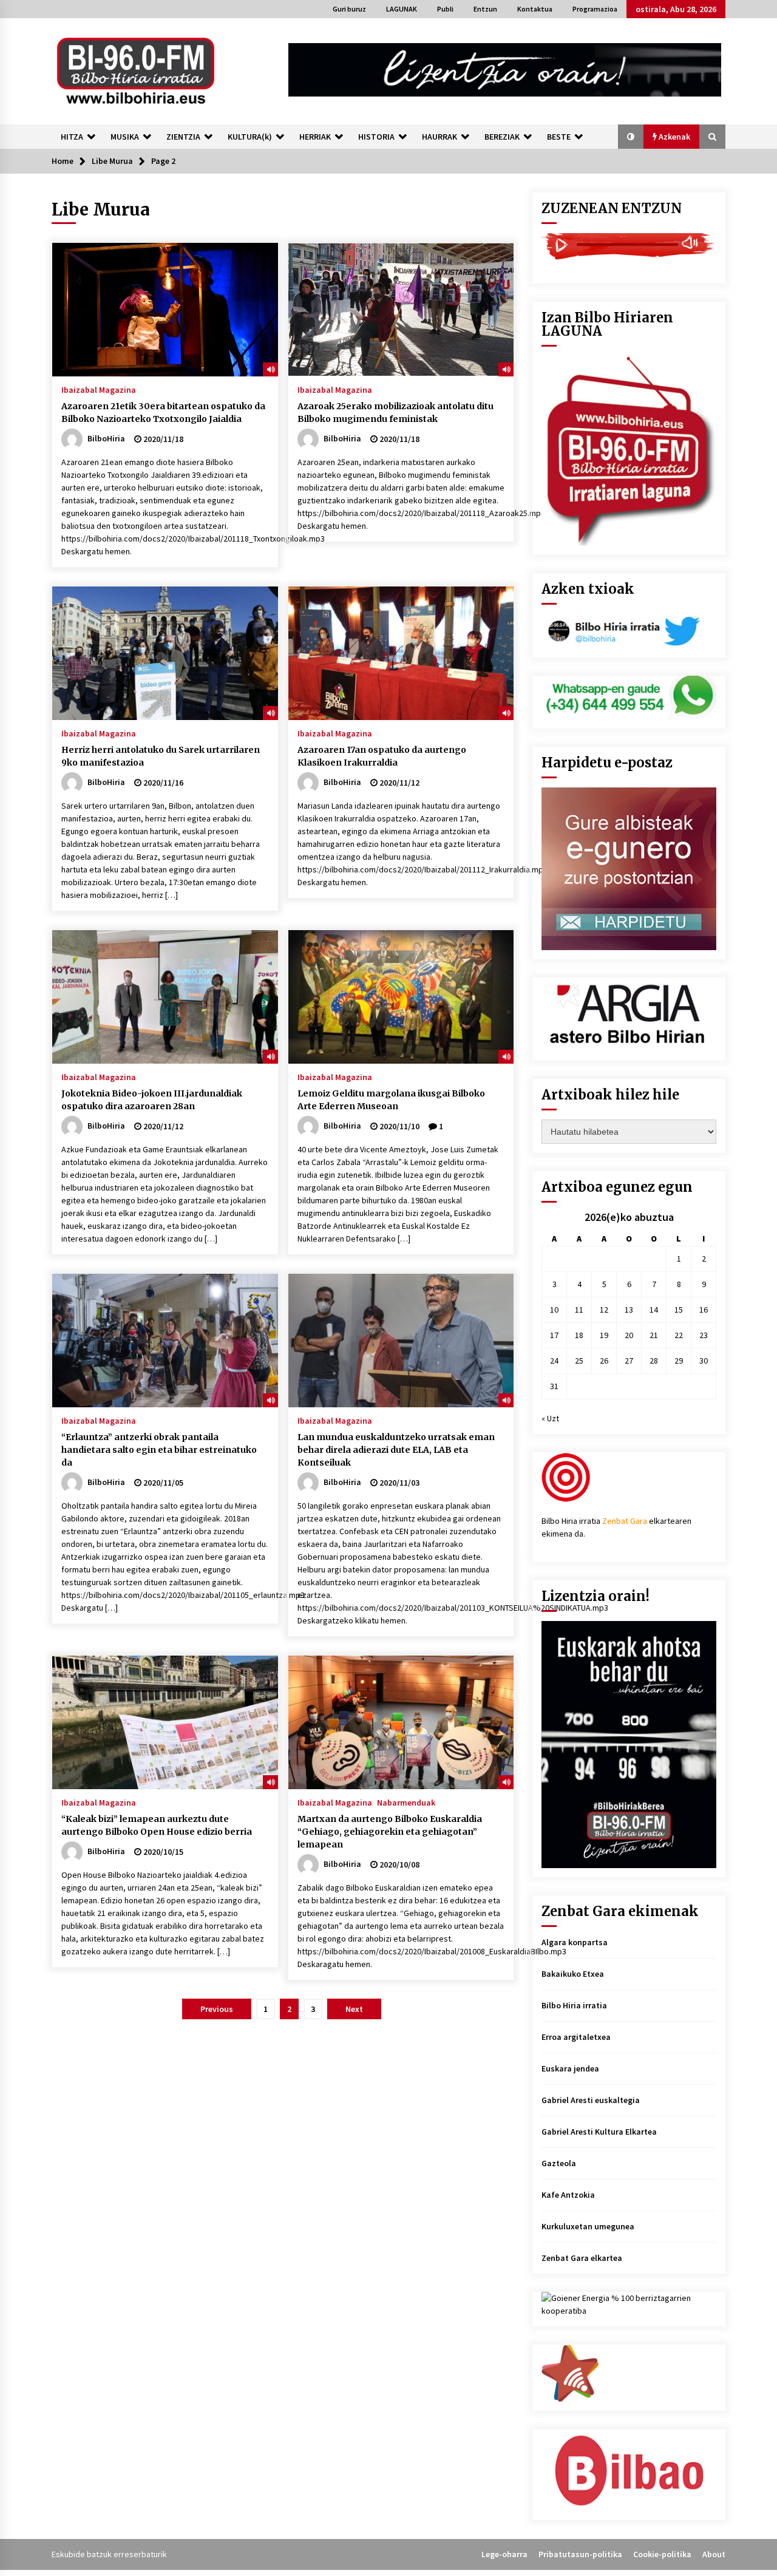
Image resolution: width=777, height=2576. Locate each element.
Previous (217, 2009)
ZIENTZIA (183, 137)
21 (654, 1335)
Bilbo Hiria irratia (574, 2005)
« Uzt (550, 1418)
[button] (631, 137)
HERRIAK (315, 137)
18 (579, 1335)
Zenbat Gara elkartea (582, 2258)
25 (579, 1361)
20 (629, 1335)
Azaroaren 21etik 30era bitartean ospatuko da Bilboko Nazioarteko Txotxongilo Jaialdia (163, 413)
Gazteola (559, 2163)
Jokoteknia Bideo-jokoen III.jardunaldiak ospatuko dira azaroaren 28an (152, 1100)
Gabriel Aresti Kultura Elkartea (599, 2132)
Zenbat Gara (625, 1521)
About (714, 2554)
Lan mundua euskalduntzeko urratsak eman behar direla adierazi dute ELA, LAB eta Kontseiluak (396, 1450)
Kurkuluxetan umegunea (588, 2226)
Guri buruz (349, 9)
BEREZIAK (502, 137)
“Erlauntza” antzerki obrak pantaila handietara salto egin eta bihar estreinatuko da (159, 1450)
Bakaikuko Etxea (573, 1974)
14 (654, 1310)
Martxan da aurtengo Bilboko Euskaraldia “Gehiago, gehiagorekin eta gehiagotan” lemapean (390, 1832)
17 (554, 1335)
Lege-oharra (504, 2554)
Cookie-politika (662, 2554)
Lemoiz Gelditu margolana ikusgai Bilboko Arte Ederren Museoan (391, 1100)
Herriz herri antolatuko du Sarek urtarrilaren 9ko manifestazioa (161, 756)
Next (354, 2009)
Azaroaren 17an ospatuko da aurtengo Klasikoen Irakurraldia (382, 756)
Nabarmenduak (406, 1802)
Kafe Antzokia (568, 2195)
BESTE (559, 137)
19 (604, 1335)
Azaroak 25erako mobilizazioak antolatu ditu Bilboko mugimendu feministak (395, 413)
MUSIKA (125, 137)
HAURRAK (439, 137)
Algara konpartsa (575, 1942)
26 (604, 1361)
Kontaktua (535, 9)
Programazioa (595, 9)
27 (629, 1361)
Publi (445, 9)
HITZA (72, 137)
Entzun (485, 9)
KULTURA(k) (250, 137)
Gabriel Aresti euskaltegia (591, 2100)
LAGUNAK (402, 9)
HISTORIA (376, 137)
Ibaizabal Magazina (99, 389)
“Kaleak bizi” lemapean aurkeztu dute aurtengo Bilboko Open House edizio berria (157, 1825)
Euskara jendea (570, 2068)
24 (554, 1361)
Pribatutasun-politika (580, 2554)
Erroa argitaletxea (576, 2037)
